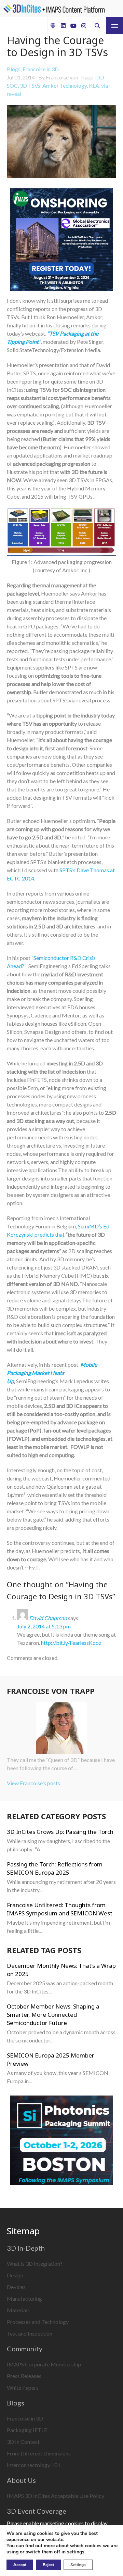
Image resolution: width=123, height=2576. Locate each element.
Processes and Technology (38, 2322)
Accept (20, 2565)
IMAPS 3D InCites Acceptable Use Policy (56, 2496)
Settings (78, 2565)
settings (76, 2552)
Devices (16, 2287)
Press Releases (24, 2376)
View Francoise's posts (33, 1783)
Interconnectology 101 (34, 2465)
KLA (94, 85)
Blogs (14, 69)
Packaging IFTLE (27, 2430)
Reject (48, 2565)
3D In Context (23, 2442)
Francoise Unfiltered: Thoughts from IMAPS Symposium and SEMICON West (60, 1909)
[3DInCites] (54, 9)
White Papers (23, 2387)
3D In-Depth (26, 2248)
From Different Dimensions (39, 2453)
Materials (18, 2310)
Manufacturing (24, 2298)
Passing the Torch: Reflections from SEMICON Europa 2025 (55, 1868)
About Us (21, 2480)
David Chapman (48, 1618)
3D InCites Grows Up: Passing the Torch (60, 1832)
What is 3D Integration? (35, 2264)
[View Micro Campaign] (61, 241)
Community (25, 2349)
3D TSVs (30, 85)
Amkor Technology (65, 85)
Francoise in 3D (41, 69)
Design (15, 2275)
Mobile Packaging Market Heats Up (52, 1373)
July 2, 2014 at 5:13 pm (44, 1626)
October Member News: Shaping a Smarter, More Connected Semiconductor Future (53, 2015)
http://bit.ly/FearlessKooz (71, 1643)
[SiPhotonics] (61, 2141)
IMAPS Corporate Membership (44, 2364)
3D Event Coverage (37, 2511)
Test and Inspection (30, 2333)
